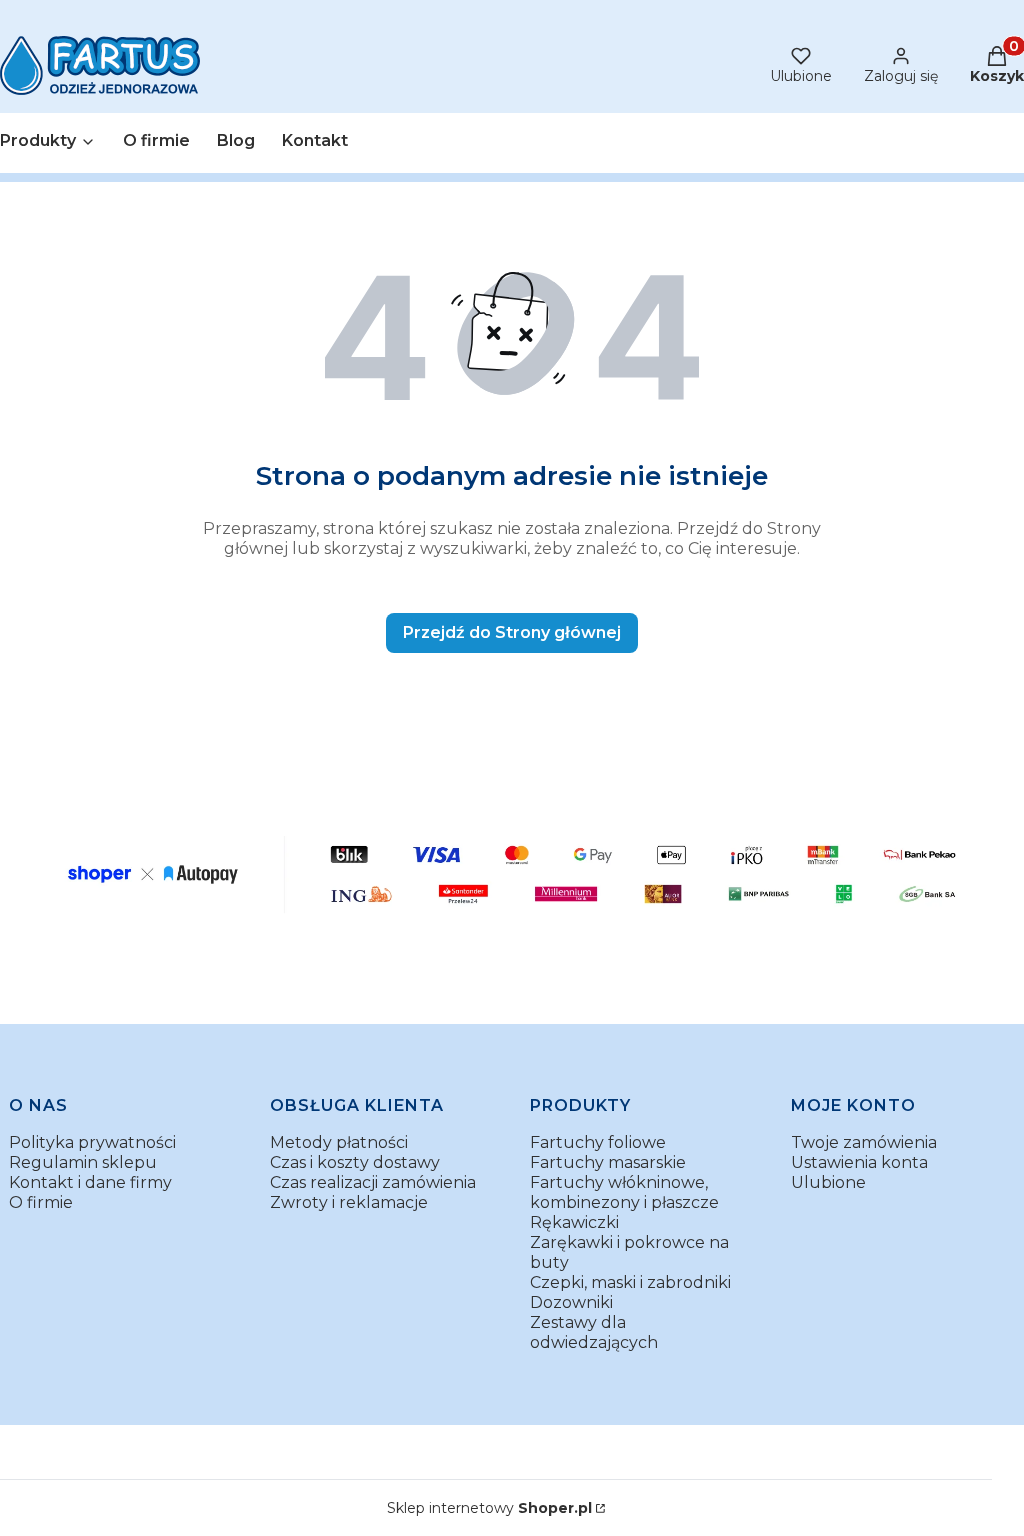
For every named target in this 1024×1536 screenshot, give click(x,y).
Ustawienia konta (859, 1162)
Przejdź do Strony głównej (512, 632)
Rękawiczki (574, 1222)
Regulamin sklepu (83, 1162)
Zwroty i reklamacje (349, 1202)
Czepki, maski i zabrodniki (630, 1282)
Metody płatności (339, 1142)
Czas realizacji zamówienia (373, 1182)
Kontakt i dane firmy (90, 1182)
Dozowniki (571, 1302)
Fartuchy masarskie (608, 1162)
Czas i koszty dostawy (355, 1162)
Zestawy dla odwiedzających (594, 1332)
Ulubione (828, 1182)
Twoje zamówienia (864, 1142)
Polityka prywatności (92, 1142)
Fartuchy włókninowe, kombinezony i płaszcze (624, 1192)
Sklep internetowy (489, 1508)
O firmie (41, 1202)
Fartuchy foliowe (598, 1142)
